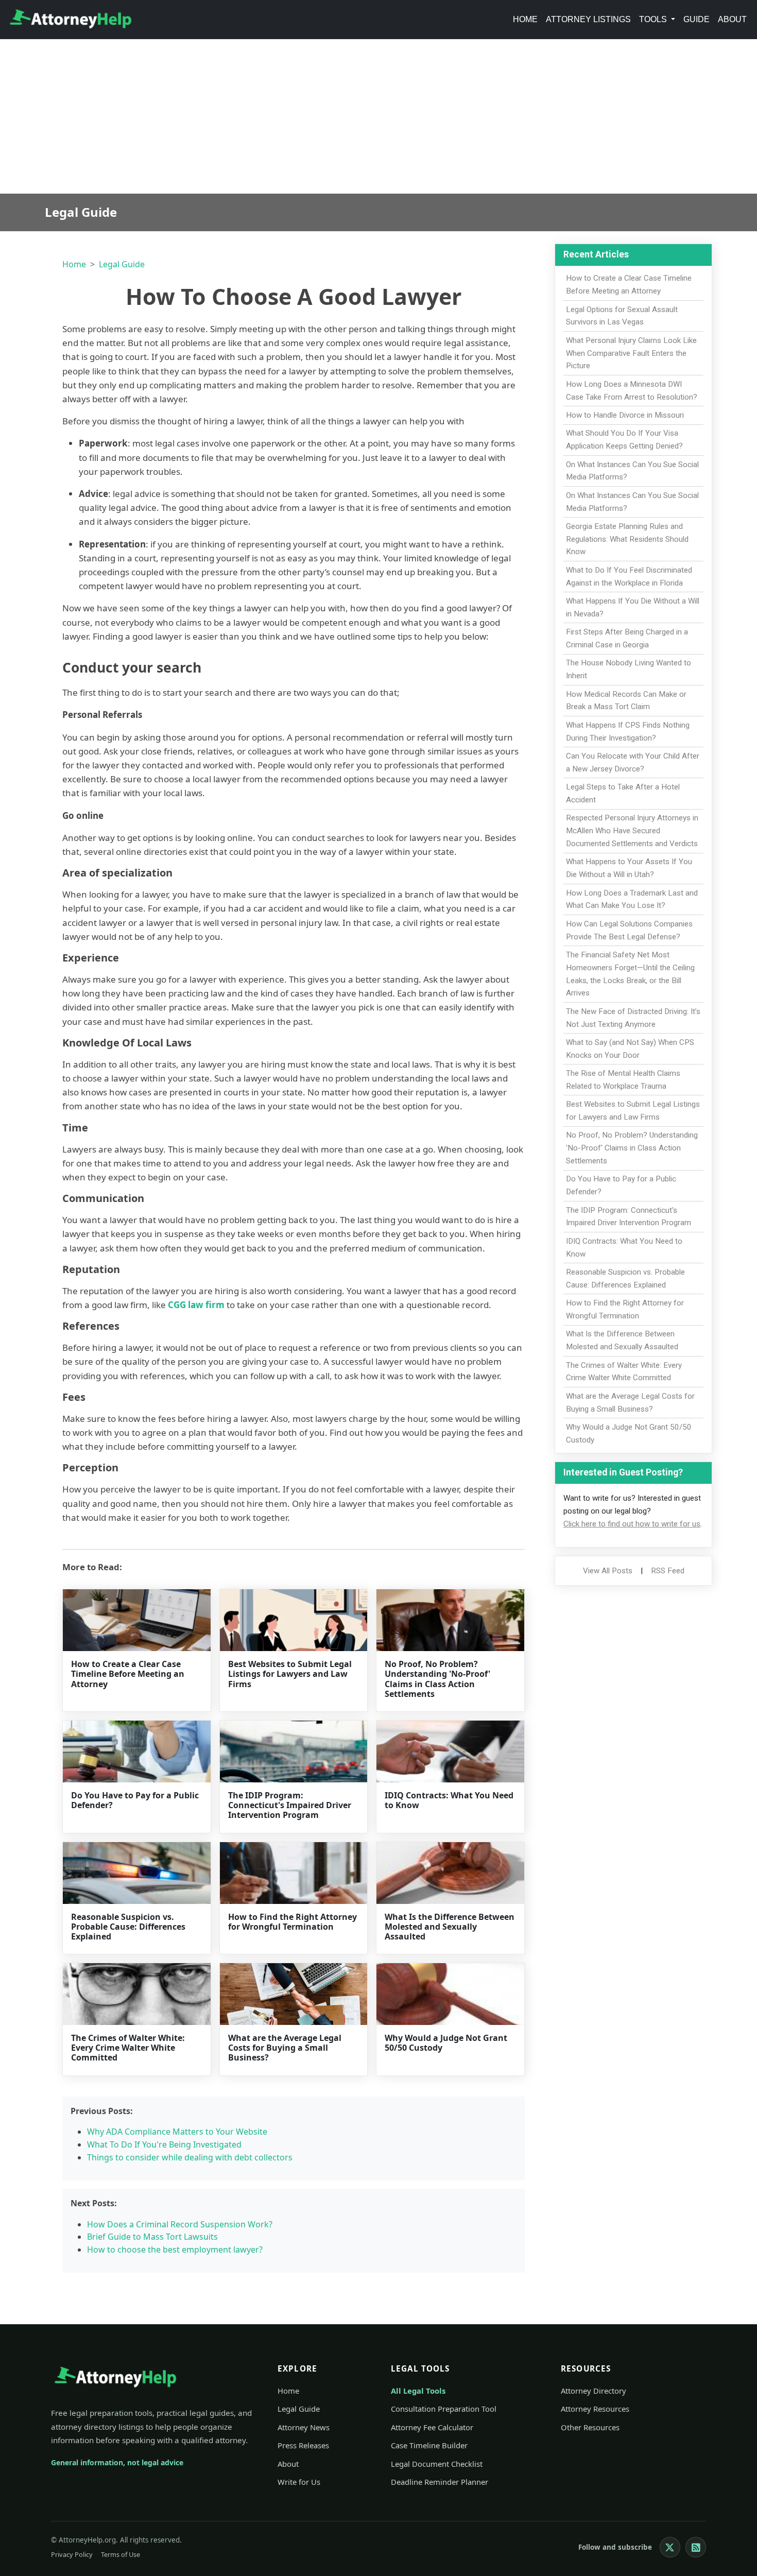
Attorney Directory (593, 2391)
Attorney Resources (595, 2409)
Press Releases (303, 2445)
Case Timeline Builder (429, 2445)
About (732, 19)
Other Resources (590, 2427)
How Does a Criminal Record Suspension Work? (180, 2224)
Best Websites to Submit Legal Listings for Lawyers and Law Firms (290, 1674)
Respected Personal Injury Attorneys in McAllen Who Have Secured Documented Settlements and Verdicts (632, 831)
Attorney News (304, 2427)
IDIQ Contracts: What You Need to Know (449, 1800)
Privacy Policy (72, 2554)
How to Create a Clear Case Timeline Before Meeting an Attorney (128, 1674)
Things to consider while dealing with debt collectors (190, 2157)
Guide (696, 19)
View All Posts (608, 1571)
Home (525, 19)
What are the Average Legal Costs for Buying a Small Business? (285, 2048)
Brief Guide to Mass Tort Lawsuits (152, 2237)
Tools (654, 19)
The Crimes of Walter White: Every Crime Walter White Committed (128, 2048)
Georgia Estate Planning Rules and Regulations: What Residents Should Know (627, 539)
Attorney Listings (588, 19)
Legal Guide (122, 264)
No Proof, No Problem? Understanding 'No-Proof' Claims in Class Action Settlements (437, 1679)
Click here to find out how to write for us (632, 1524)
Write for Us (299, 2482)
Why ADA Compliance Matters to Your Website (177, 2132)
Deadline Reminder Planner (440, 2482)
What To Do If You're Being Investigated (164, 2144)
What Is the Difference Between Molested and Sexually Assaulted (450, 1927)
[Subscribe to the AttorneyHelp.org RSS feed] (696, 2547)
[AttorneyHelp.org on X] (670, 2547)
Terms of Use (121, 2554)
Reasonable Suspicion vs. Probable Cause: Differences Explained (128, 1927)
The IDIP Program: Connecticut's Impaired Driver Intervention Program (290, 1805)
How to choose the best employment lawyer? (175, 2249)
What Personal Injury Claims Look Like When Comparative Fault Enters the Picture (631, 353)
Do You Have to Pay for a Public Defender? (135, 1800)
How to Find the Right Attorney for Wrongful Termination (293, 1922)
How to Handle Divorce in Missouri (625, 415)
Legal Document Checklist (437, 2464)
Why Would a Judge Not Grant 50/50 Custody (446, 2043)
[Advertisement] (378, 116)
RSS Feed (668, 1571)
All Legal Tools (418, 2391)
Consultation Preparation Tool (444, 2409)
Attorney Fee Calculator (432, 2427)
